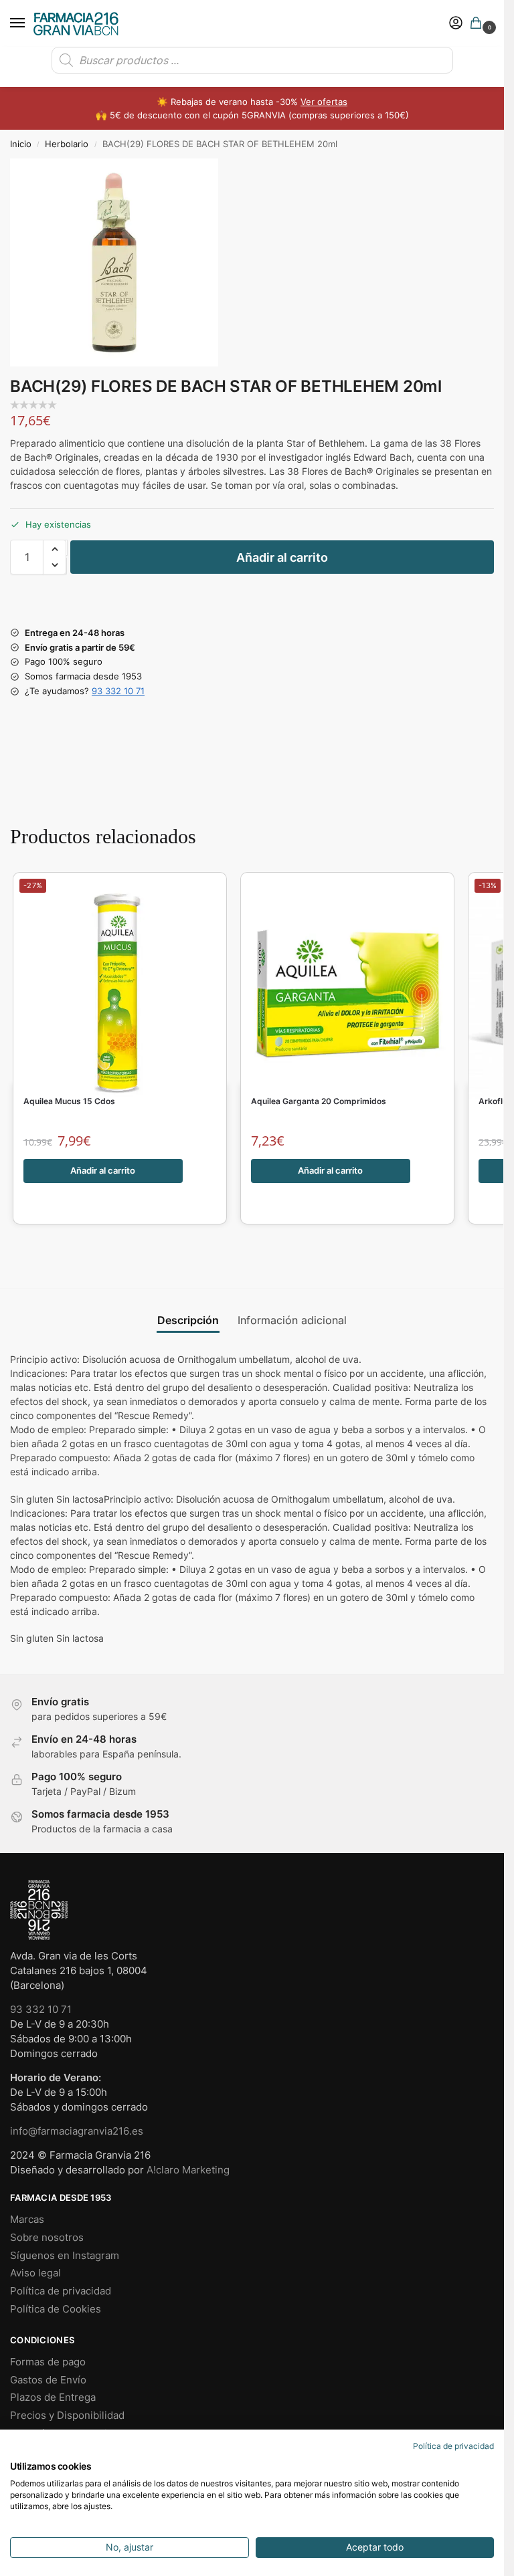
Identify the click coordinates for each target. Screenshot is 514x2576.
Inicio (21, 144)
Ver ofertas (324, 102)
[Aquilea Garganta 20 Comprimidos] (347, 985)
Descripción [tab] (188, 1320)
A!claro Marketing (188, 2170)
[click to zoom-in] (114, 262)
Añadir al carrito (282, 557)
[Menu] (30, 23)
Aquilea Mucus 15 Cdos (69, 1101)
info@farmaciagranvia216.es (77, 2131)
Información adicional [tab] (292, 1320)
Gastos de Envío (48, 2380)
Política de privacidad (61, 2291)
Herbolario (67, 144)
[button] (479, 24)
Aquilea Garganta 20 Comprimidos (319, 1101)
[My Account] (456, 24)
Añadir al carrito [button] (103, 1170)
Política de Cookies (56, 2309)
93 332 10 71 (118, 691)
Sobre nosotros (47, 2238)
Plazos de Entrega (53, 2397)
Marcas (27, 2220)
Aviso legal (35, 2273)
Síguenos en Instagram (65, 2256)
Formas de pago (48, 2362)
